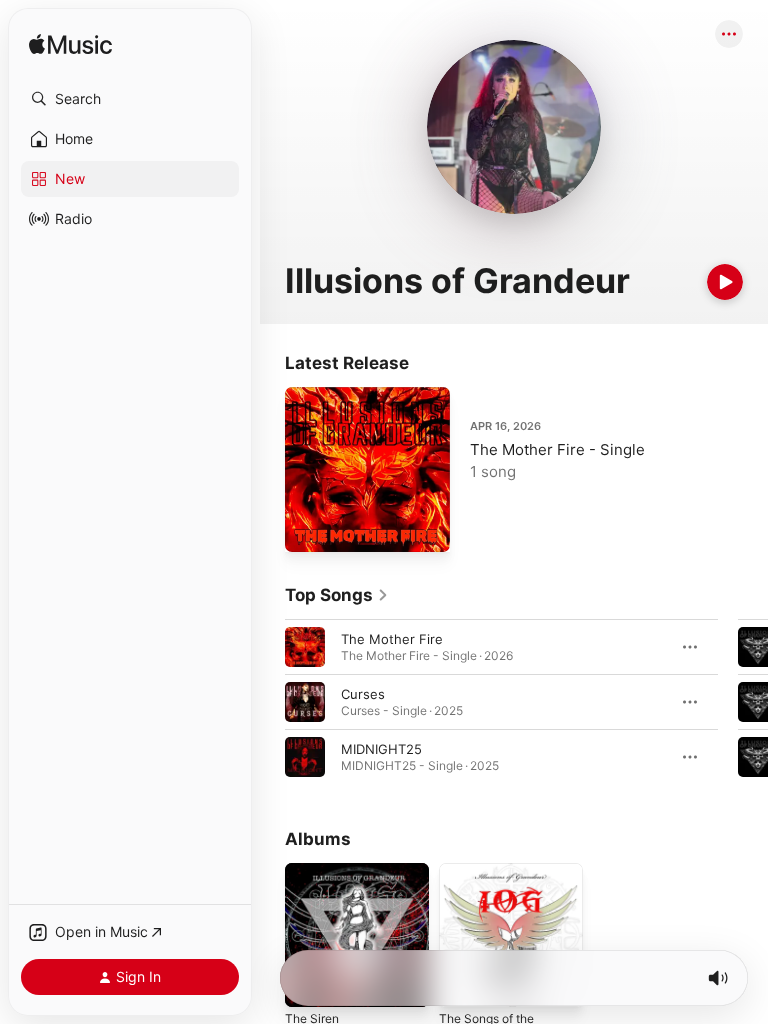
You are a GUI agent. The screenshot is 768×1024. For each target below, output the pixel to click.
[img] (70, 45)
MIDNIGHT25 (381, 749)
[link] (337, 595)
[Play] (725, 282)
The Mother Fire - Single (557, 449)
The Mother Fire (392, 639)
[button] (130, 99)
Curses (363, 694)
